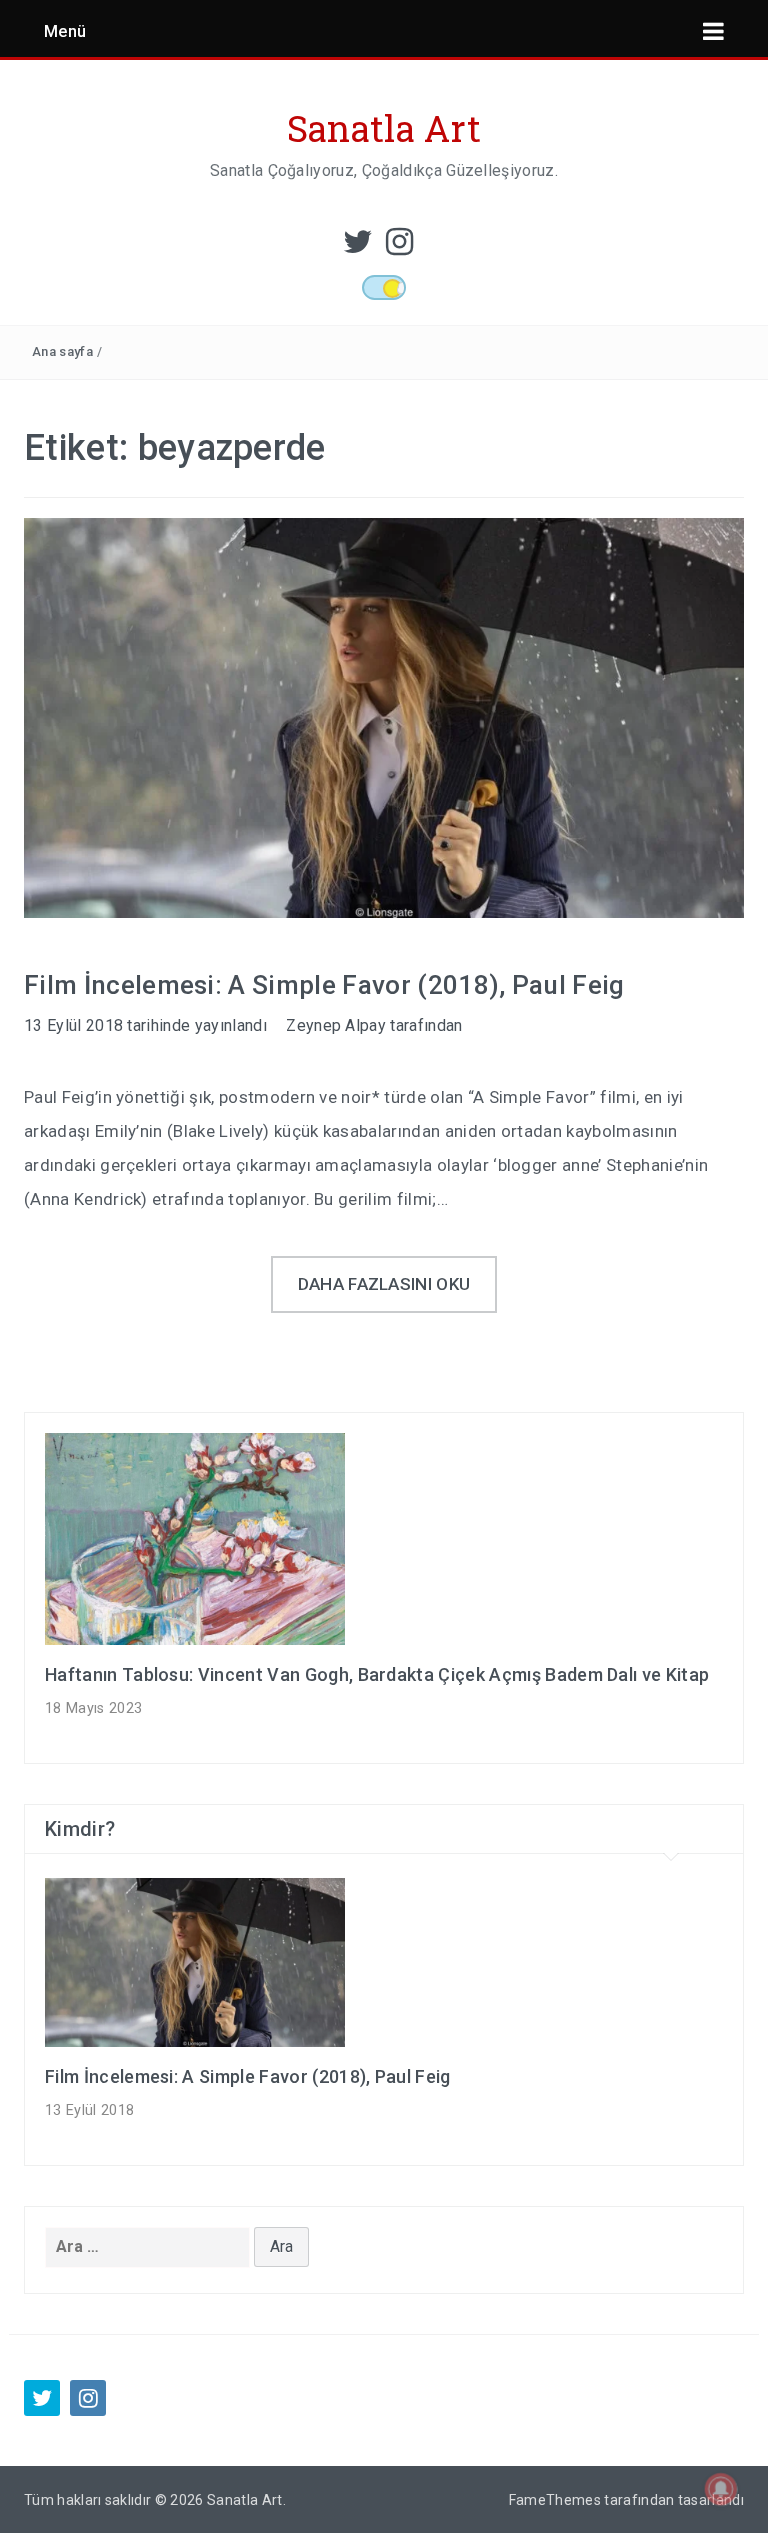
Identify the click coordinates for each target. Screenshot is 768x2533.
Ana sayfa (62, 351)
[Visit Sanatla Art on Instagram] (399, 247)
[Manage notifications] (721, 2489)
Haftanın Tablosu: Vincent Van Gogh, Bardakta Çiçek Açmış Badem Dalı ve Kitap (377, 1674)
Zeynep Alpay (336, 1025)
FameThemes (555, 2500)
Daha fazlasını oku (384, 1284)
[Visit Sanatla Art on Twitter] (358, 247)
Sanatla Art (384, 128)
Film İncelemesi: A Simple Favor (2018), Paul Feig (324, 985)
